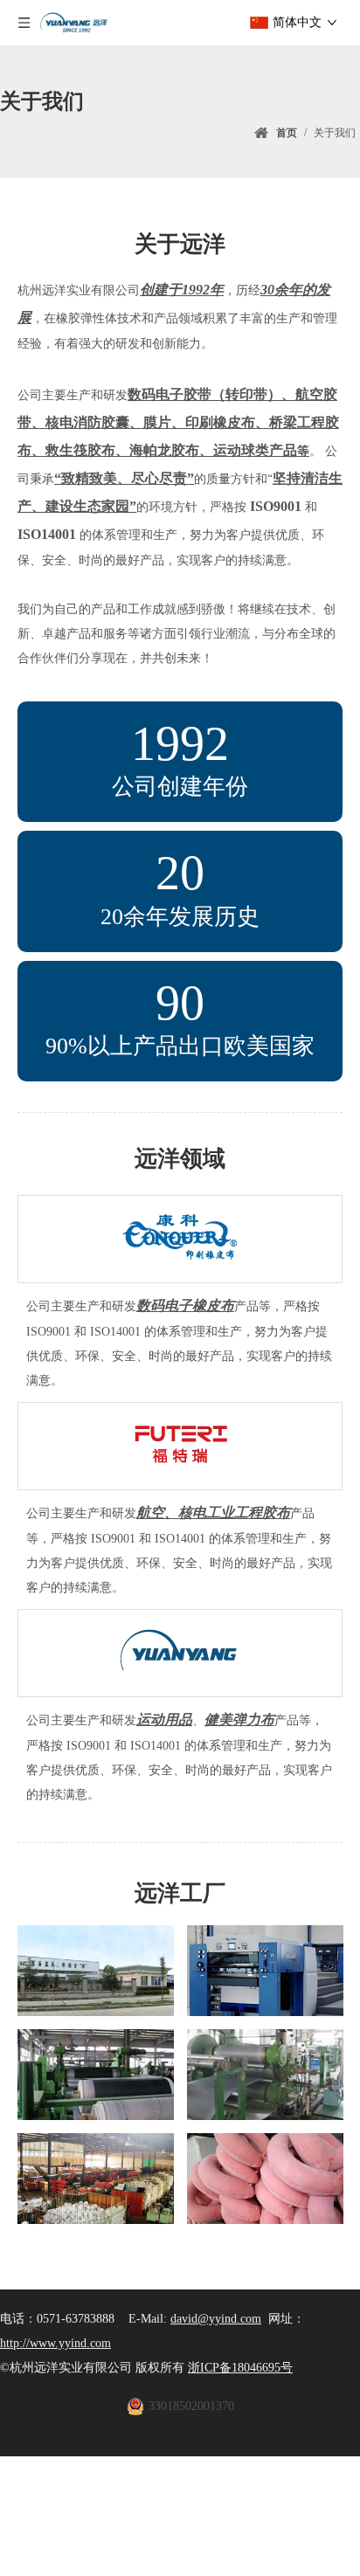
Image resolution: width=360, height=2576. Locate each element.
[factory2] (96, 2179)
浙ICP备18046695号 (240, 2368)
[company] (96, 1971)
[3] (96, 2075)
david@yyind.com (216, 2319)
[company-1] (265, 1971)
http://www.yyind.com (55, 2343)
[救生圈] (265, 2179)
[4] (265, 2075)
